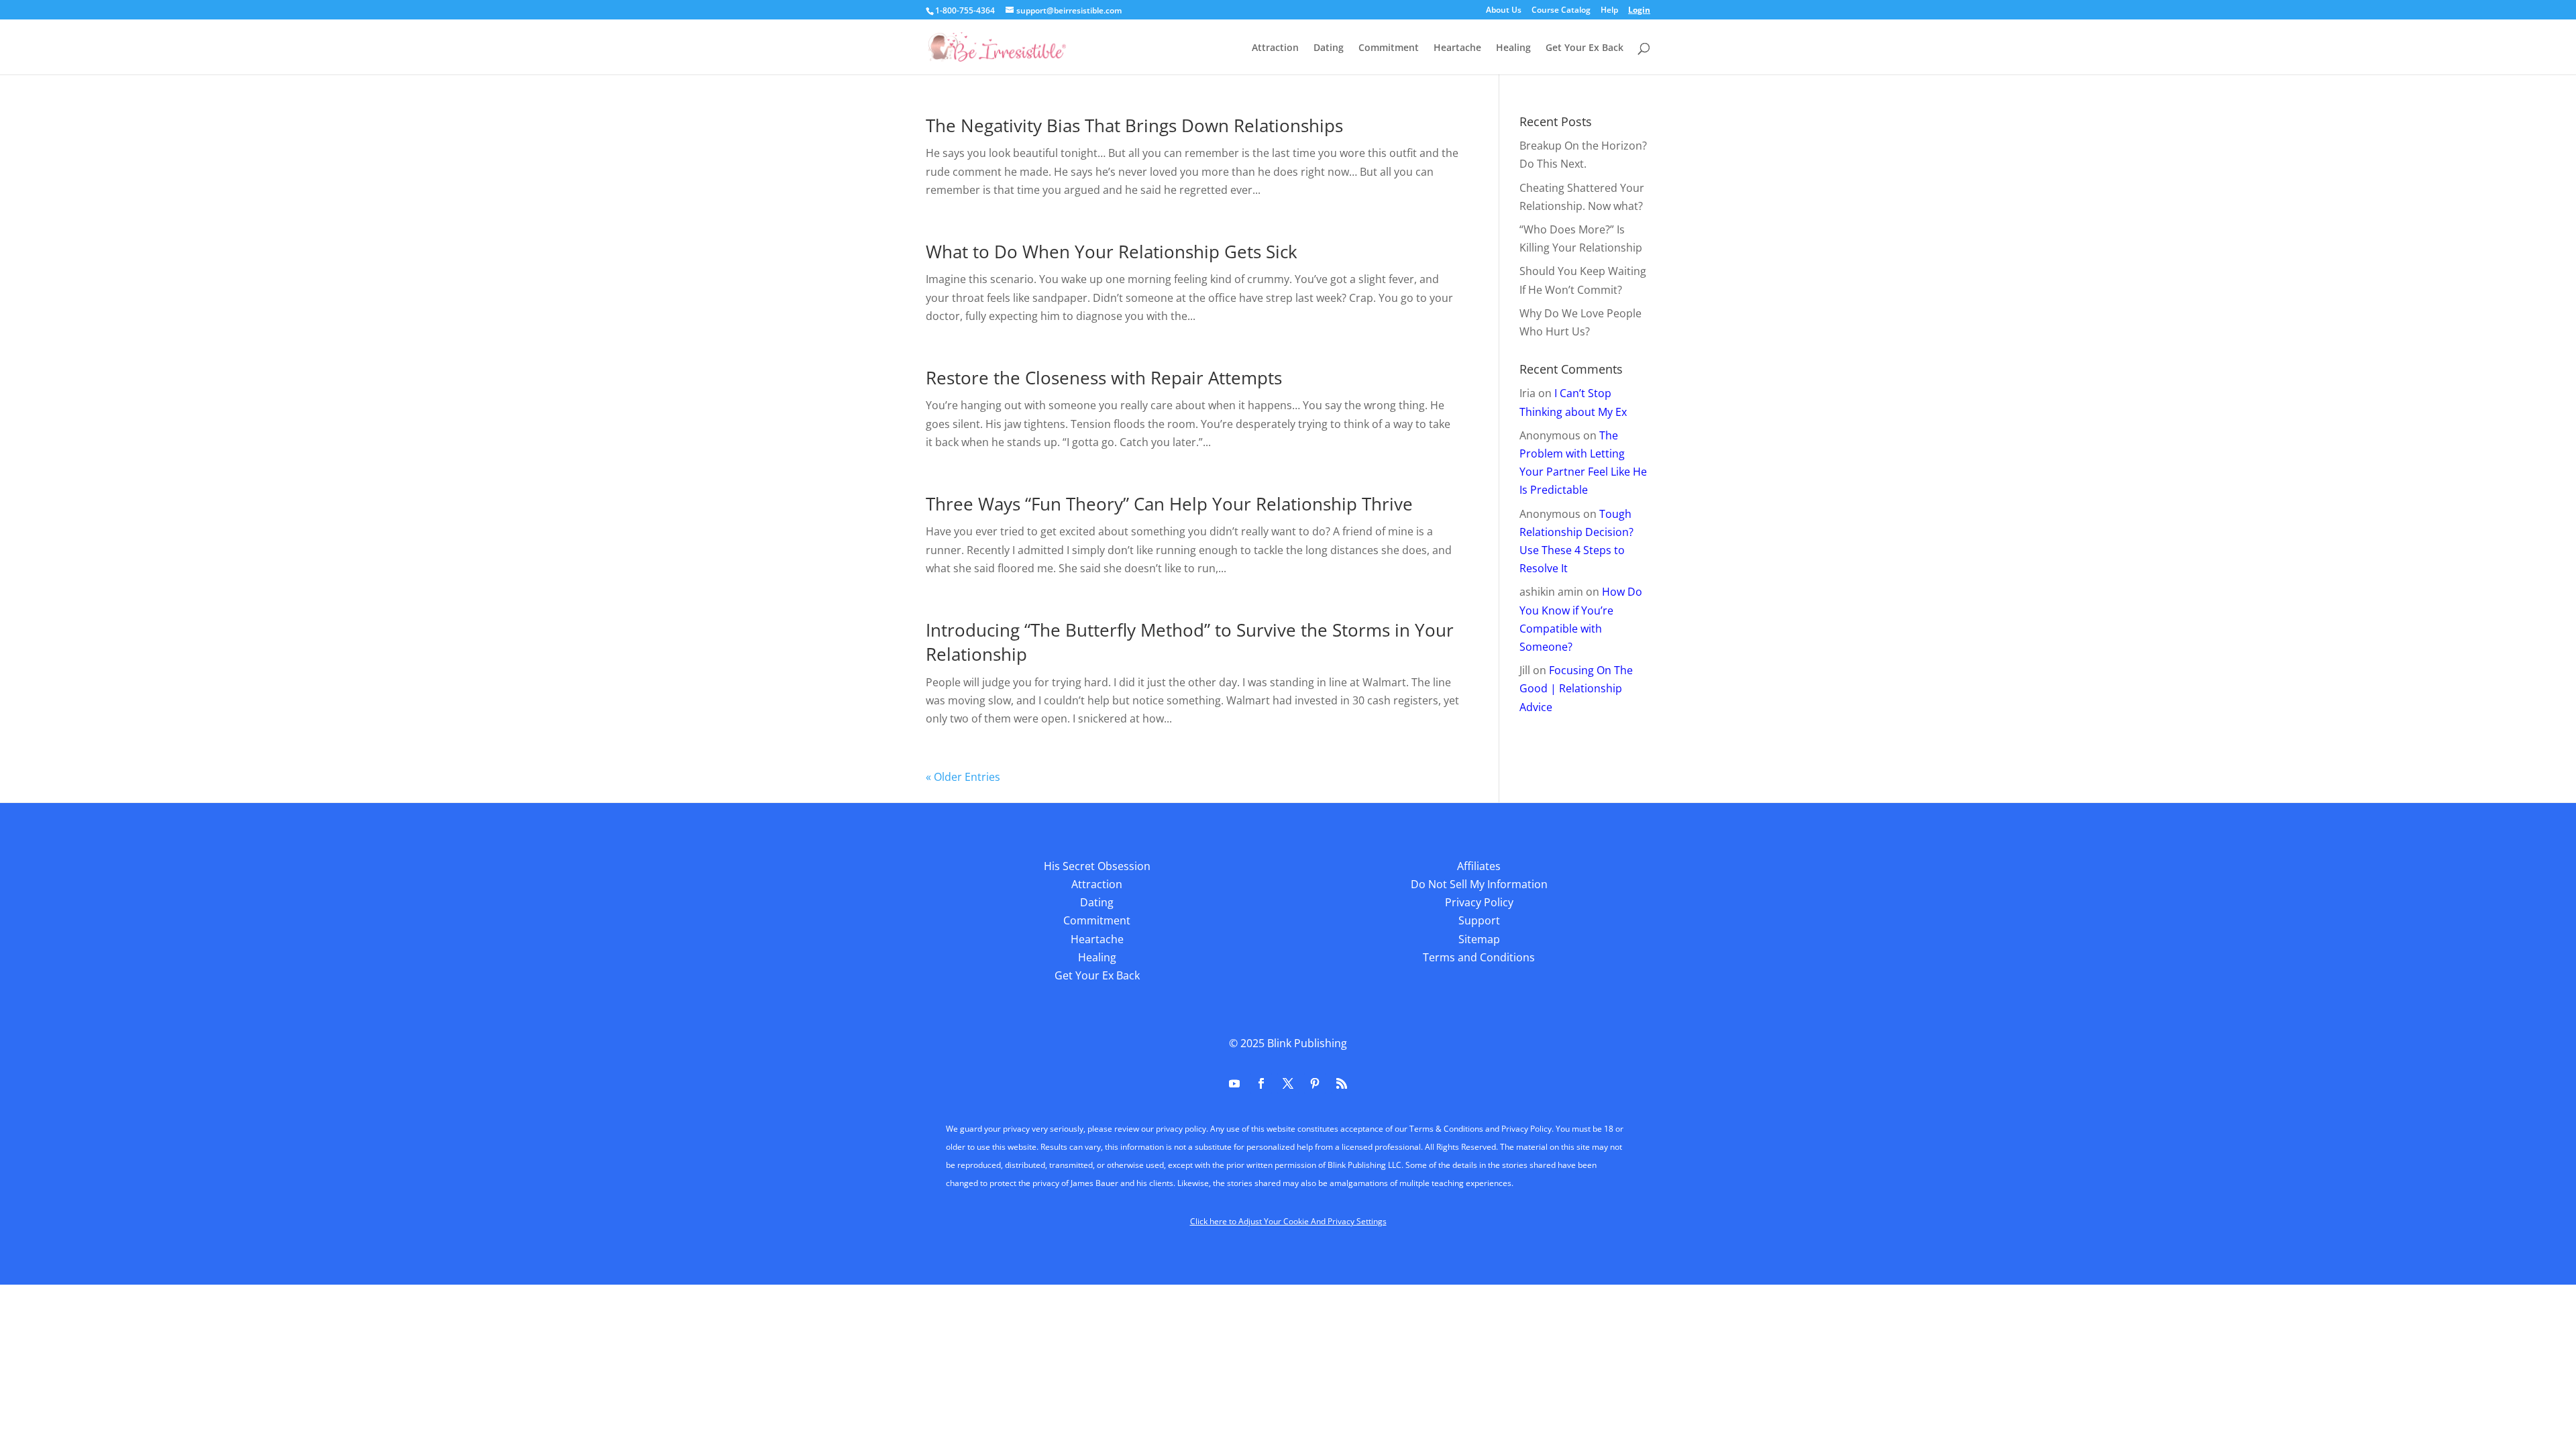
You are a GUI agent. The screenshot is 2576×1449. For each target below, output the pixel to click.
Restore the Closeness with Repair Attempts (1104, 378)
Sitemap (1479, 939)
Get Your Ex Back (1585, 48)
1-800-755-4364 (965, 10)
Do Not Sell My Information (1479, 884)
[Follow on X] (1288, 1083)
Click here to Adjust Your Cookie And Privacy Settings (1288, 1221)
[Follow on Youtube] (1234, 1083)
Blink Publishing (1307, 1043)
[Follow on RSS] (1342, 1083)
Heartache (1457, 48)
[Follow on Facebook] (1261, 1083)
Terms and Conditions (1479, 957)
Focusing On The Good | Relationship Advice (1576, 688)
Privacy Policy (1479, 902)
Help (1609, 11)
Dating (1329, 48)
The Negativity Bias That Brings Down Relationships (1134, 125)
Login (1639, 11)
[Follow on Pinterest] (1315, 1083)
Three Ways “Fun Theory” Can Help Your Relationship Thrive (1169, 504)
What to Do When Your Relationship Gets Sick (1112, 252)
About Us (1504, 11)
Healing (1513, 48)
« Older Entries (963, 777)
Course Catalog (1561, 11)
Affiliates (1479, 866)
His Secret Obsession (1097, 866)
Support (1479, 920)
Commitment (1389, 48)
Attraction (1275, 48)
